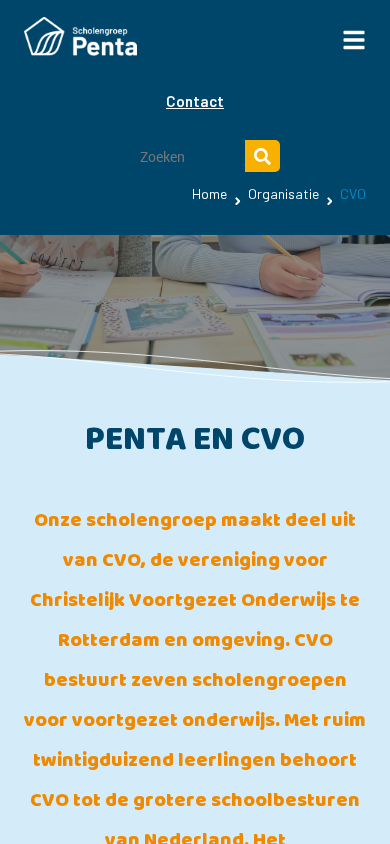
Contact (195, 101)
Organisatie (283, 193)
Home (209, 193)
